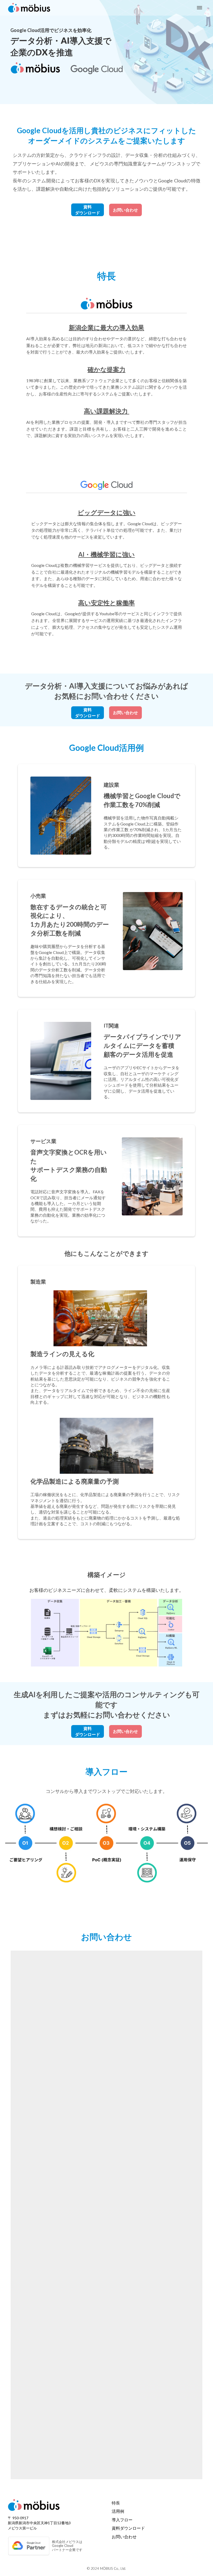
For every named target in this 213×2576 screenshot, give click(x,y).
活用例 (118, 2511)
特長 (116, 2503)
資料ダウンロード (128, 2528)
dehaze (199, 8)
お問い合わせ (124, 2537)
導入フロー (122, 2520)
